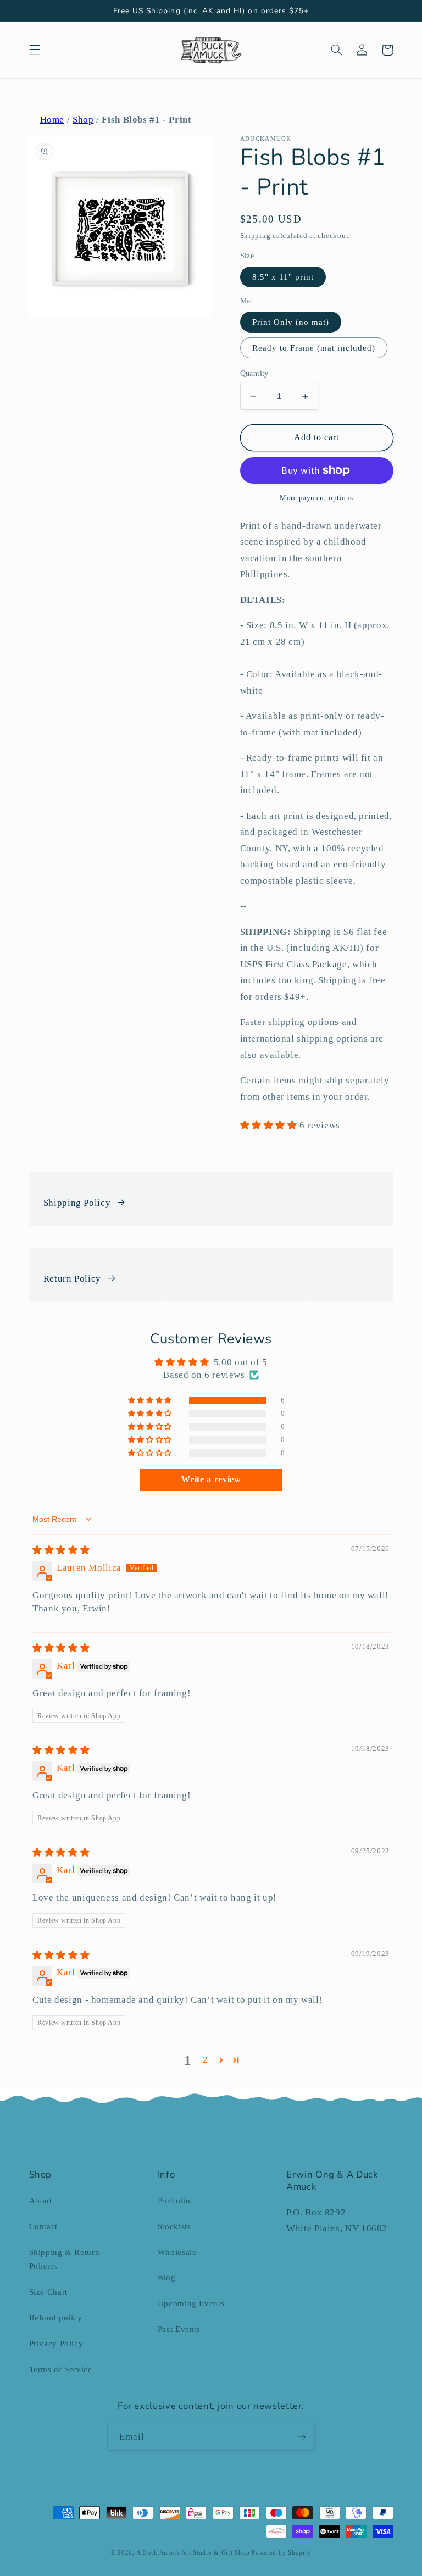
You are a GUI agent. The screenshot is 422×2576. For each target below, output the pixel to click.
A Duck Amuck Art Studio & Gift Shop (193, 2553)
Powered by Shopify (281, 2553)
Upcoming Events (191, 2303)
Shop (83, 120)
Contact (43, 2226)
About (41, 2201)
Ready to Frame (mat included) (314, 348)
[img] (61, 1550)
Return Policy (72, 1279)
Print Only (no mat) (291, 322)
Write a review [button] (211, 1479)
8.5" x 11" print (283, 277)
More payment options (316, 498)
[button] (35, 50)
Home (52, 120)
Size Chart (48, 2292)
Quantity (254, 373)
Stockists (174, 2226)
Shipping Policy (77, 1203)
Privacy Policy (56, 2344)
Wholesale (177, 2252)
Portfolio (174, 2201)
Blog (167, 2278)
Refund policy (56, 2318)
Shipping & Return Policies (65, 2259)
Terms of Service (61, 2369)
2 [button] (206, 2060)
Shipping (256, 236)
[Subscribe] (302, 2437)
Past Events (179, 2329)
